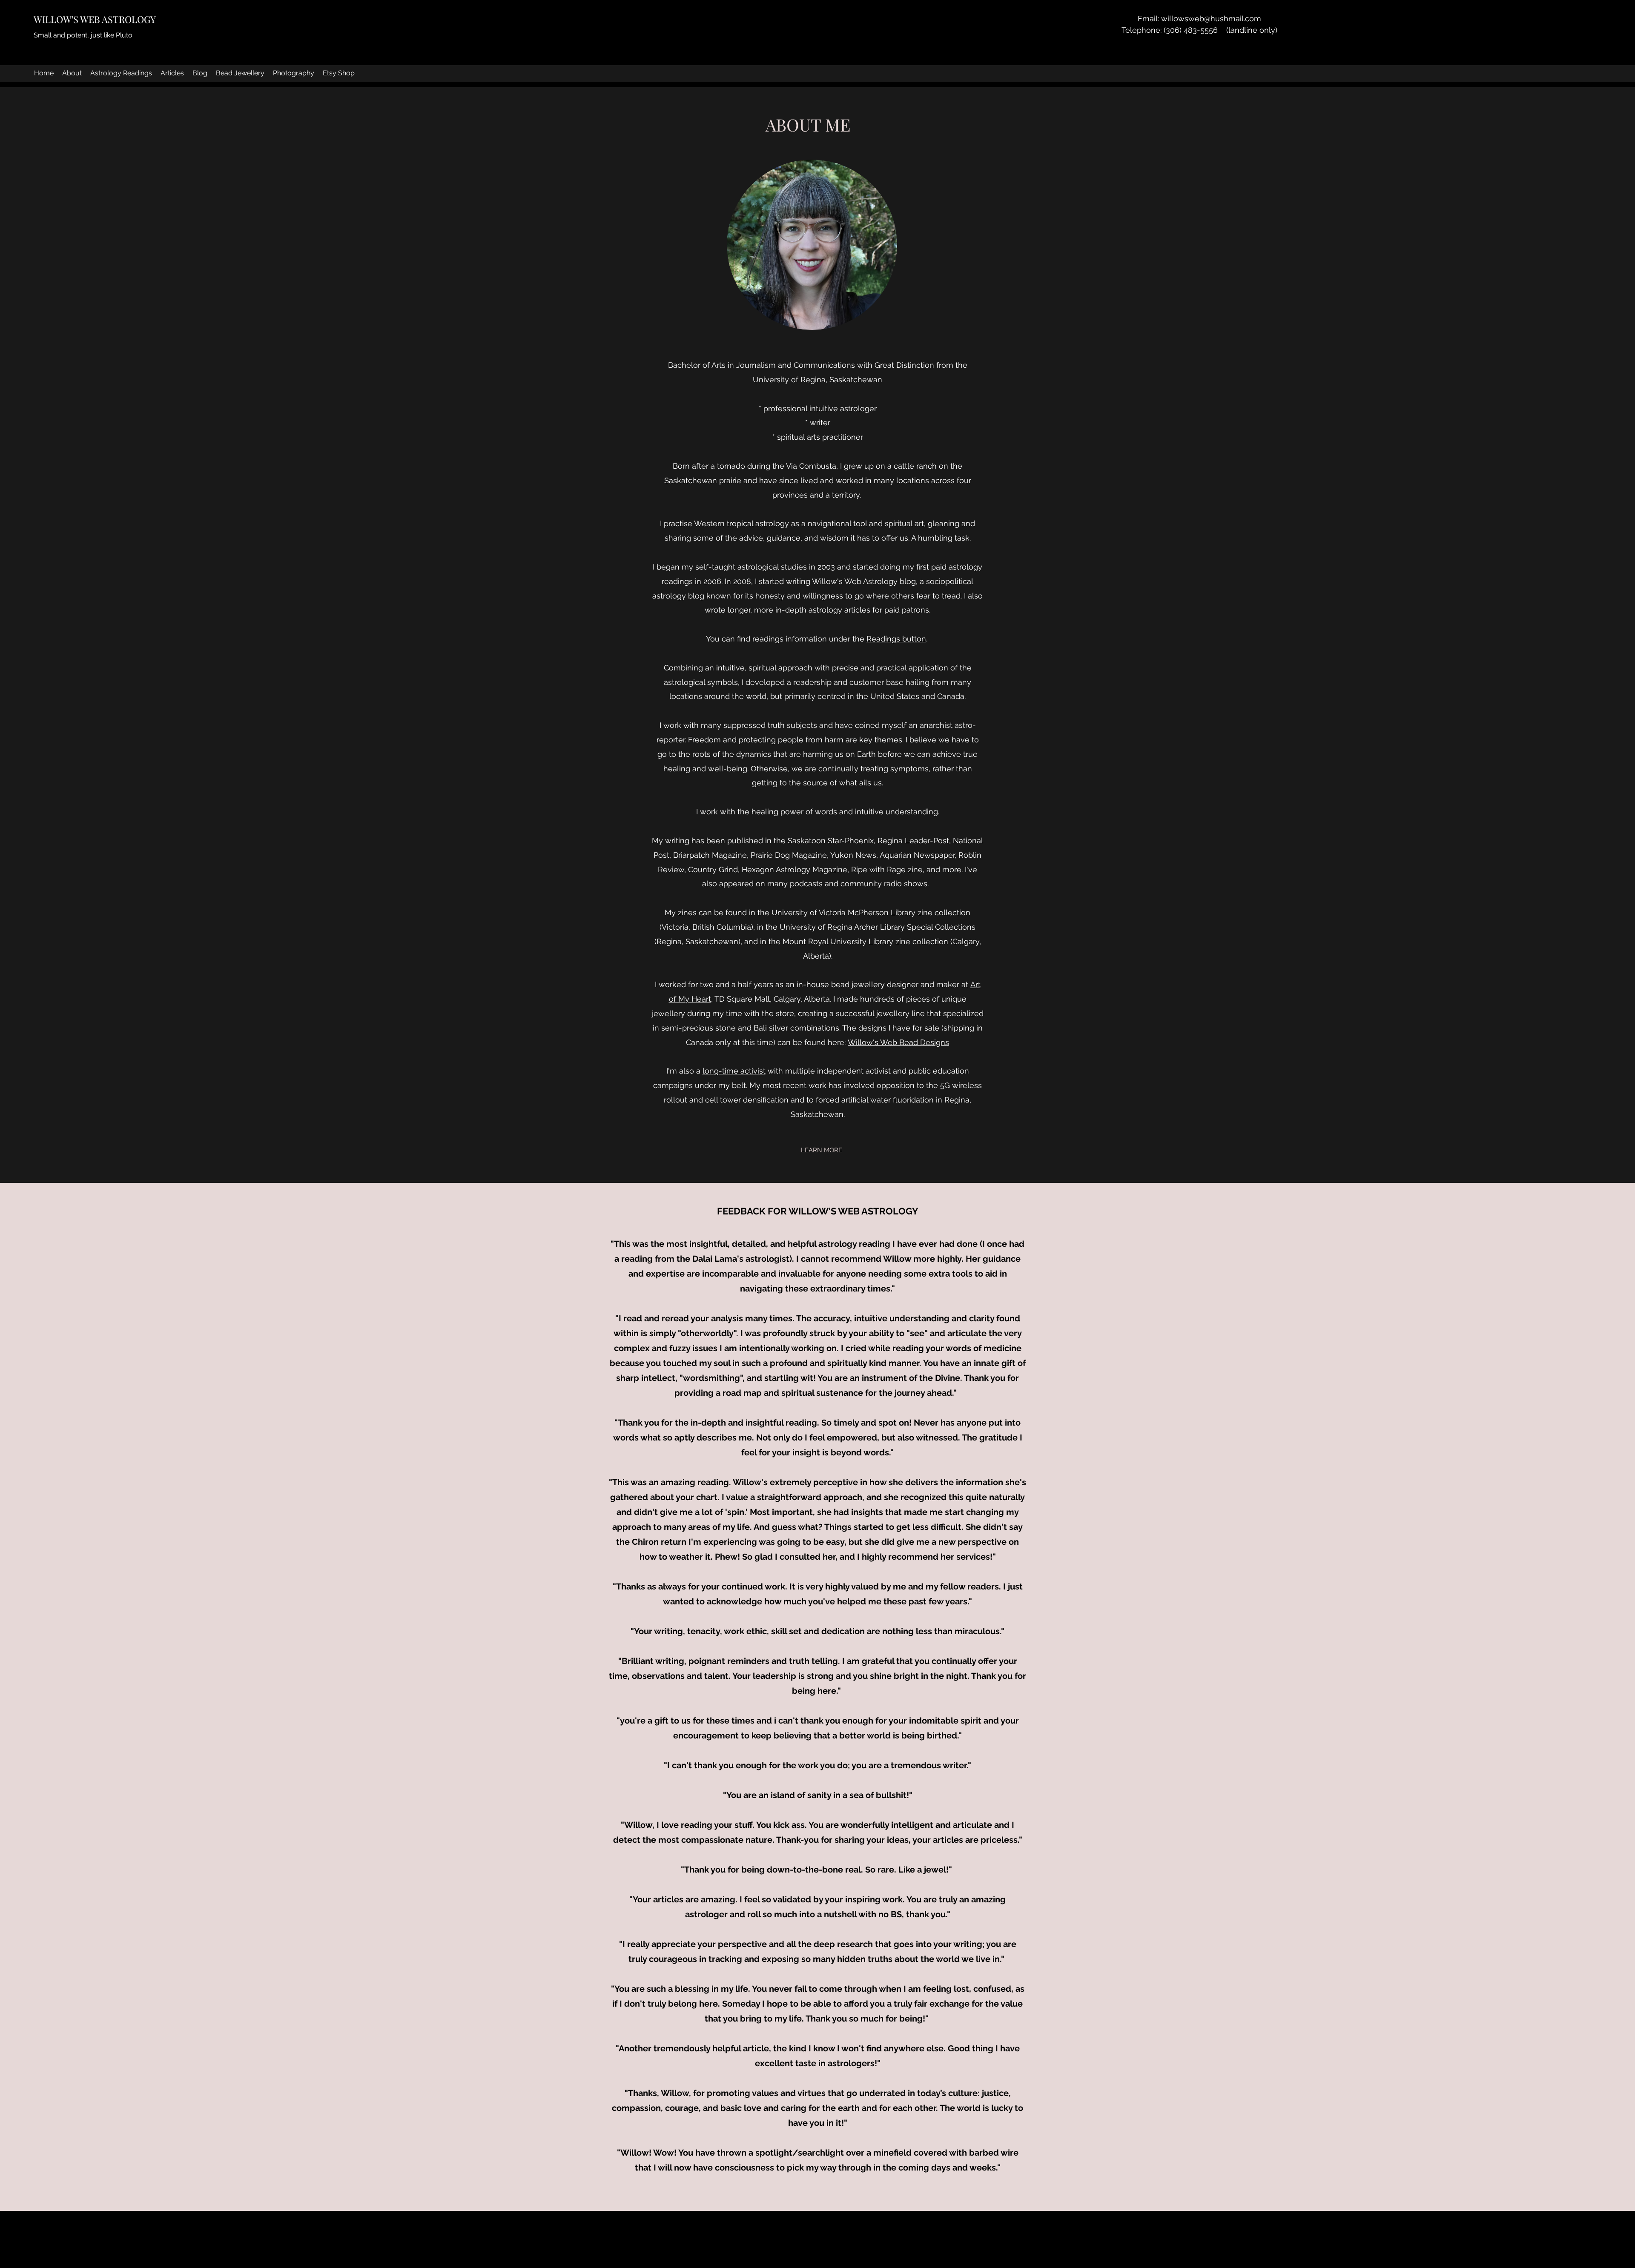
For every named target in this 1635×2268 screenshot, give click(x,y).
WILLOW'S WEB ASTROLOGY (95, 19)
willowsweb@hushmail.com (1211, 19)
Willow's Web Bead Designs (898, 1042)
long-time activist (734, 1071)
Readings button (896, 639)
